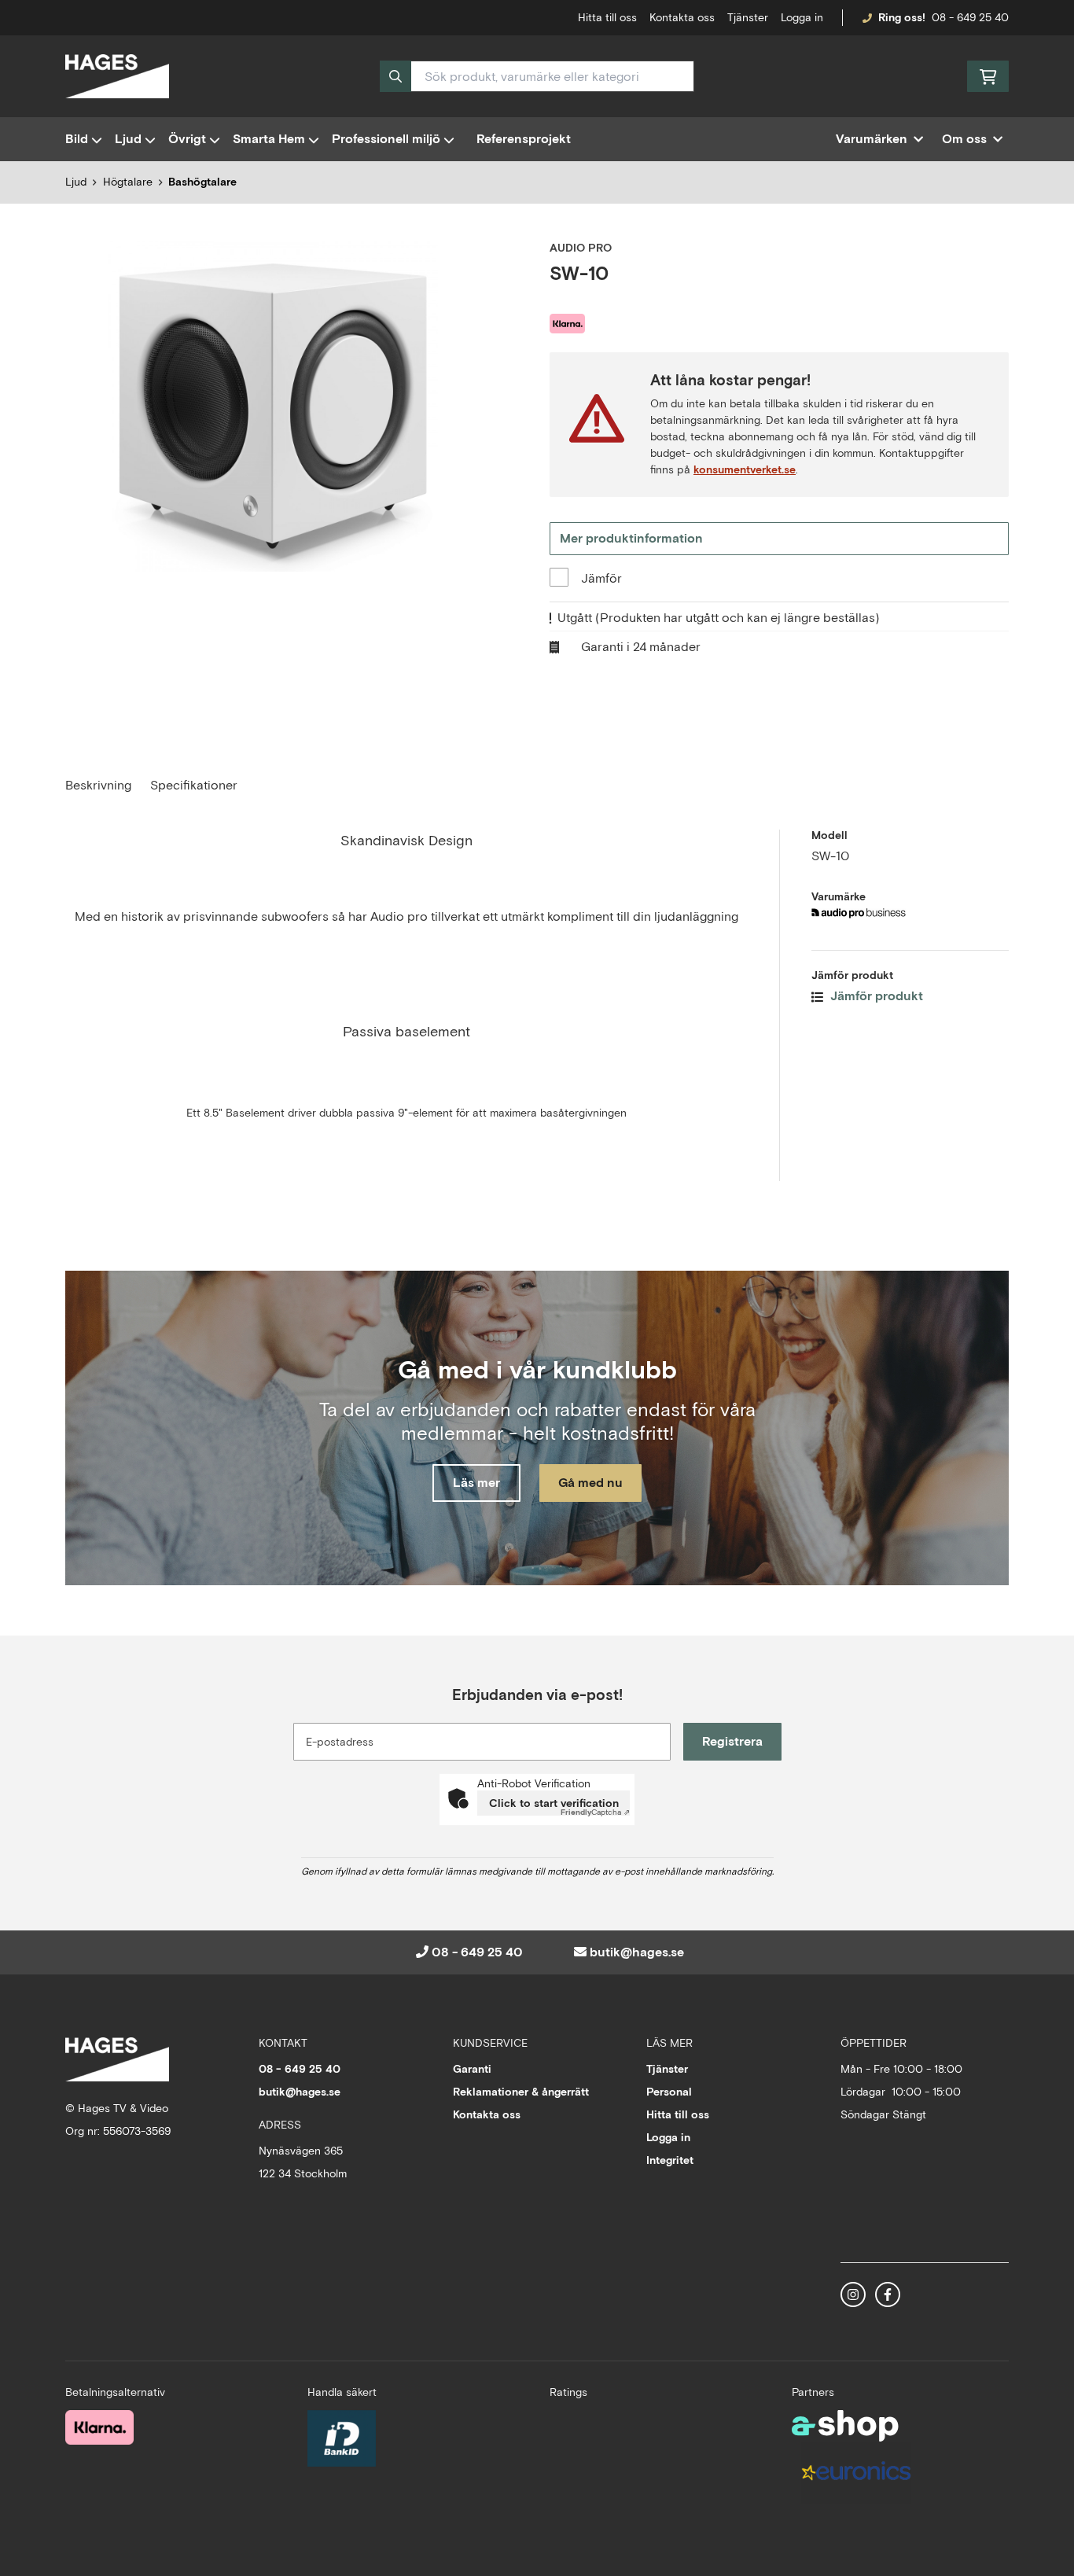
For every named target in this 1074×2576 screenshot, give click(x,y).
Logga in (802, 17)
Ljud (128, 139)
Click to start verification (554, 1803)
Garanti (472, 2069)
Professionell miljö (386, 139)
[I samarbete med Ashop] (845, 2426)
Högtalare (128, 182)
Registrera (732, 1741)
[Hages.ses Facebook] (888, 2294)
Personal (669, 2092)
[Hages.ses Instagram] (853, 2294)
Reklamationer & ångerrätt (521, 2092)
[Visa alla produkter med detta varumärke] (910, 913)
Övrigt (187, 139)
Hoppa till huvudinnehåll (531, 20)
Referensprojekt (524, 139)
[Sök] (395, 76)
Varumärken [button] (872, 139)
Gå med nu (590, 1483)
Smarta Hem (269, 139)
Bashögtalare (202, 182)
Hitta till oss (678, 2114)
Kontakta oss (682, 17)
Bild (77, 139)
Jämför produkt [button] (875, 996)
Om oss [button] (964, 139)
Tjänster (748, 17)
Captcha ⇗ (595, 1812)
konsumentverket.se (745, 469)
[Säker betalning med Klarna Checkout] (99, 2427)
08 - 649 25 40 (970, 17)
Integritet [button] (670, 2160)
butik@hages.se (637, 1952)
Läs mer (476, 1483)
